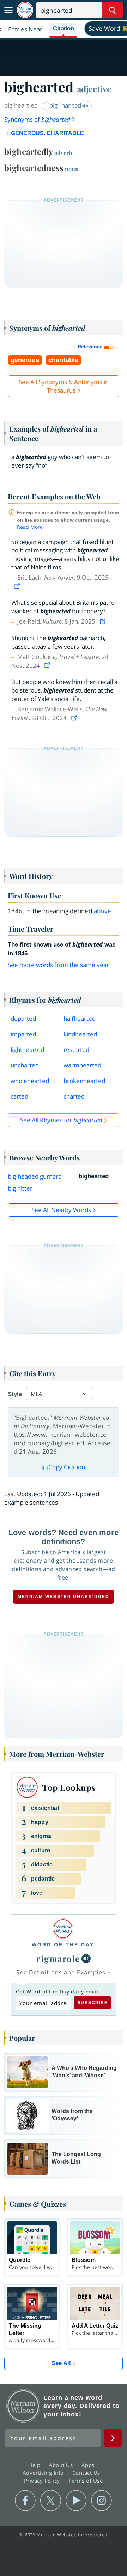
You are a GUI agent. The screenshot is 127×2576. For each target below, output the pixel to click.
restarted (76, 1050)
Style (15, 1394)
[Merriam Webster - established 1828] (25, 10)
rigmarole (58, 1958)
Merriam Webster (23, 2406)
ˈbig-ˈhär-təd (65, 105)
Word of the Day (63, 1945)
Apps (89, 2465)
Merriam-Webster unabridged (64, 1597)
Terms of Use (86, 2481)
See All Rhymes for (61, 1120)
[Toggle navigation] (8, 10)
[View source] (18, 586)
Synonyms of (37, 119)
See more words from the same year (58, 965)
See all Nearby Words (61, 1210)
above (103, 911)
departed (23, 1018)
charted (74, 1096)
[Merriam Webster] (63, 1929)
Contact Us (87, 2473)
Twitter (51, 2501)
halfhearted (80, 1018)
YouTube (76, 2501)
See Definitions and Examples (61, 1972)
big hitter (20, 1188)
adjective (94, 89)
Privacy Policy (43, 2481)
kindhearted (80, 1034)
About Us (62, 2465)
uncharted (25, 1065)
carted (19, 1096)
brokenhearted (84, 1081)
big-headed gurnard (35, 1176)
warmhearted (82, 1065)
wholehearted (30, 1081)
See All (61, 2363)
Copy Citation (67, 1467)
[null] (86, 1958)
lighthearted (27, 1050)
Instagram (101, 2501)
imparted (23, 1034)
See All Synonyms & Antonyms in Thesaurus (64, 386)
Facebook (25, 2501)
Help (35, 2465)
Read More (30, 527)
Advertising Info (44, 2473)
